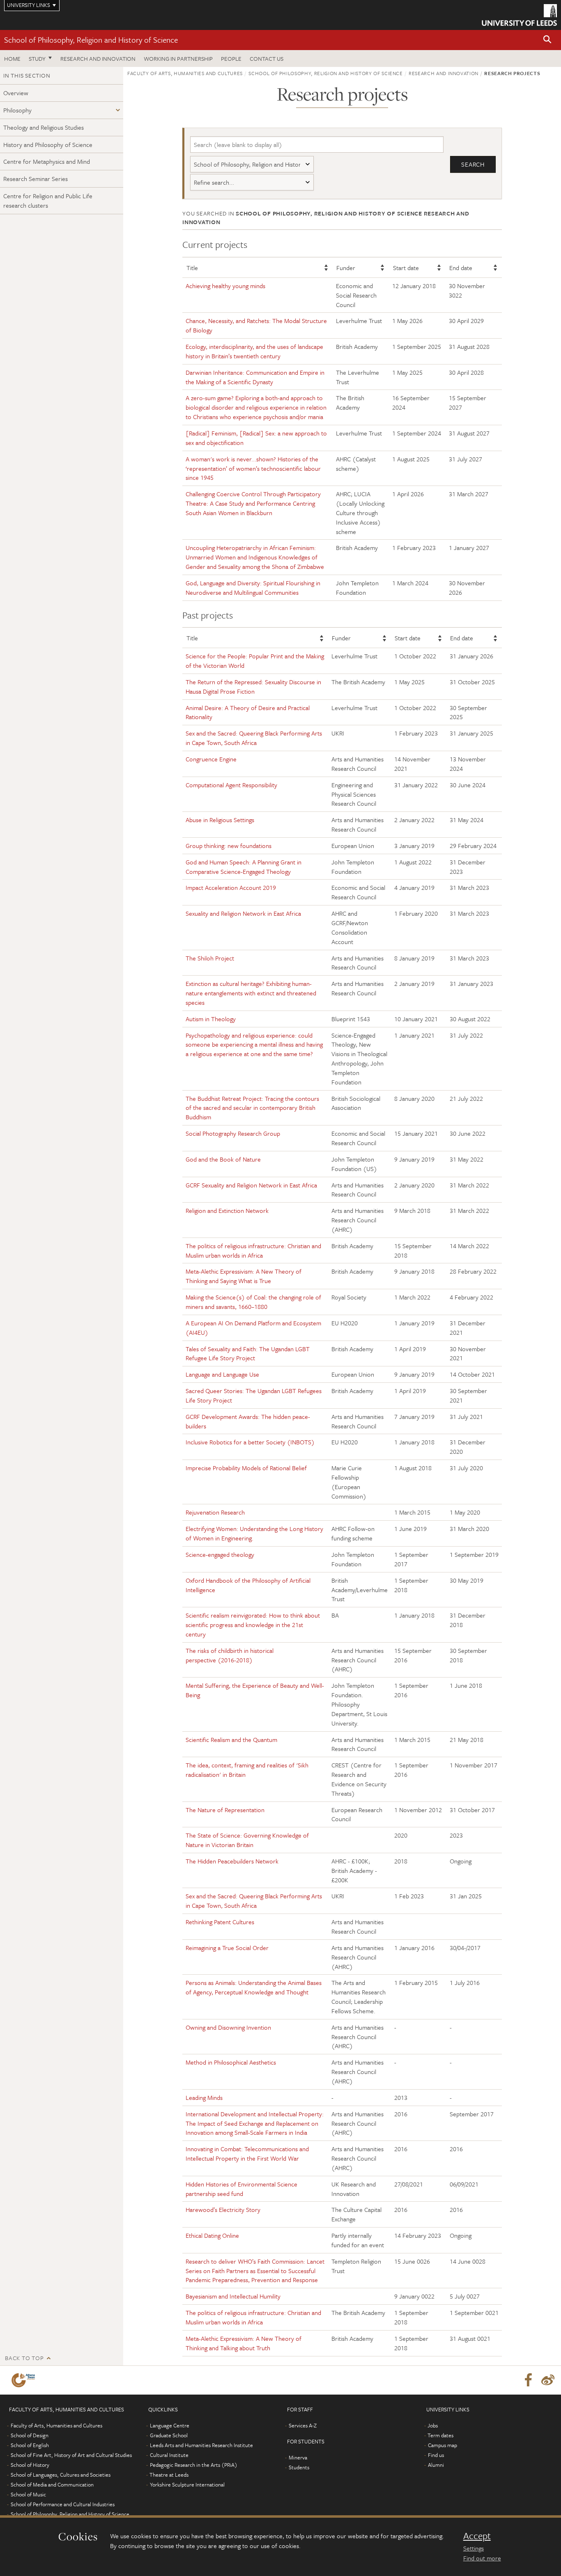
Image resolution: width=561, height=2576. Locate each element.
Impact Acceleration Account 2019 (231, 887)
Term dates (440, 2435)
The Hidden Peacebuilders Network (232, 1861)
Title (192, 268)
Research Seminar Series (36, 179)
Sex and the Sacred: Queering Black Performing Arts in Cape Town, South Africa (254, 738)
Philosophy (17, 110)
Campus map (443, 2445)
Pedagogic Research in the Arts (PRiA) (194, 2465)
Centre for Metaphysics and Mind (47, 161)
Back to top (24, 2358)
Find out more (482, 2558)
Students (299, 2467)
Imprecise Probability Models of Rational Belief (246, 1468)
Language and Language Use (222, 1374)
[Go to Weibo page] (548, 2380)
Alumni (436, 2465)
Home (12, 58)
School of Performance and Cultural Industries (63, 2504)
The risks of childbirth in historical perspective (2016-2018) (230, 1655)
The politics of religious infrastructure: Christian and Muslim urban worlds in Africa (253, 1250)
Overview (16, 93)
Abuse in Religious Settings (220, 820)
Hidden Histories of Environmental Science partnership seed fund (241, 2189)
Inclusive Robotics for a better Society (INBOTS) (250, 1442)
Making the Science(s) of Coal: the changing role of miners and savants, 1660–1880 (253, 1302)
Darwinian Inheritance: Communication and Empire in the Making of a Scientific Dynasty (255, 377)
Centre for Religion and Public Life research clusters (48, 201)
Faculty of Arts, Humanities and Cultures (185, 73)
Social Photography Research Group (233, 1133)
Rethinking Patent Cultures (220, 1922)
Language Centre (170, 2425)
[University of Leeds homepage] (519, 15)
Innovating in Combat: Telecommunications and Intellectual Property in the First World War (247, 2153)
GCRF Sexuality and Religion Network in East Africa (251, 1185)
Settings (474, 2548)
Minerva (298, 2457)
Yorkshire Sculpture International (187, 2484)
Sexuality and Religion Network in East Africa (243, 913)
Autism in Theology (211, 1019)
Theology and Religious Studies (44, 127)
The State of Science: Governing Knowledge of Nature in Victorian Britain (247, 1840)
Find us (436, 2455)
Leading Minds (204, 2097)
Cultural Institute (169, 2455)
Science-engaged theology (220, 1554)
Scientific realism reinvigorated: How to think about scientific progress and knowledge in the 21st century (253, 1625)
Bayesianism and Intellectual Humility (233, 2296)
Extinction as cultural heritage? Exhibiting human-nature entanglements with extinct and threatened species (251, 993)
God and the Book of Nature (223, 1159)
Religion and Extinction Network (227, 1210)
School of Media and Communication (52, 2484)
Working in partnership (178, 58)
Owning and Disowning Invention (228, 2027)
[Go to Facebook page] (528, 2380)
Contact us (267, 58)
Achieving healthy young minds (225, 286)
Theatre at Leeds (169, 2475)
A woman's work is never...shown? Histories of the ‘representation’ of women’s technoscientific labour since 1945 (253, 468)
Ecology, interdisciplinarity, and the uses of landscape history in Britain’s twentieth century (254, 351)
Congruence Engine (211, 759)
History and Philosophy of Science (48, 144)
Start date (406, 268)
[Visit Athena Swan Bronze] (25, 2380)
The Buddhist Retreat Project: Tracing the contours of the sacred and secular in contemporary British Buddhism (252, 1108)
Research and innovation (98, 58)
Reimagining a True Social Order (227, 1948)
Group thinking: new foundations (229, 846)
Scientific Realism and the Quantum (231, 1739)
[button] (547, 40)
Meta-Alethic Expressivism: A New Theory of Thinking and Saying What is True (244, 1276)
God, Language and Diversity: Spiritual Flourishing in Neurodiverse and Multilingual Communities (253, 588)
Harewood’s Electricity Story (224, 2209)
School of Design (30, 2435)
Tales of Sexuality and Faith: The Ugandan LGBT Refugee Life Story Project (248, 1353)
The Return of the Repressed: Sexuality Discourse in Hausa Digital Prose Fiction (253, 686)
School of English (30, 2445)
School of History (30, 2465)
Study (37, 58)
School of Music (28, 2494)
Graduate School (169, 2435)
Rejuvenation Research (215, 1512)
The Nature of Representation (225, 1810)
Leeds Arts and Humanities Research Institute (201, 2445)
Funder (346, 268)
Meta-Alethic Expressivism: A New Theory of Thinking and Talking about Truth (244, 2343)
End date (461, 268)
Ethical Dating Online (212, 2235)
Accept (477, 2536)
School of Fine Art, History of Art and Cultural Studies (71, 2455)
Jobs (433, 2425)
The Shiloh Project (210, 958)
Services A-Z (303, 2425)
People (231, 58)
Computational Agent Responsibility (231, 785)
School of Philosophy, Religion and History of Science (91, 40)
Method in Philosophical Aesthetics (231, 2062)
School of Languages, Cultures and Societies (61, 2475)
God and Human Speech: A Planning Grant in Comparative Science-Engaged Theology (244, 867)
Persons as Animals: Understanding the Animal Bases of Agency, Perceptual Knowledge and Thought (254, 1987)
